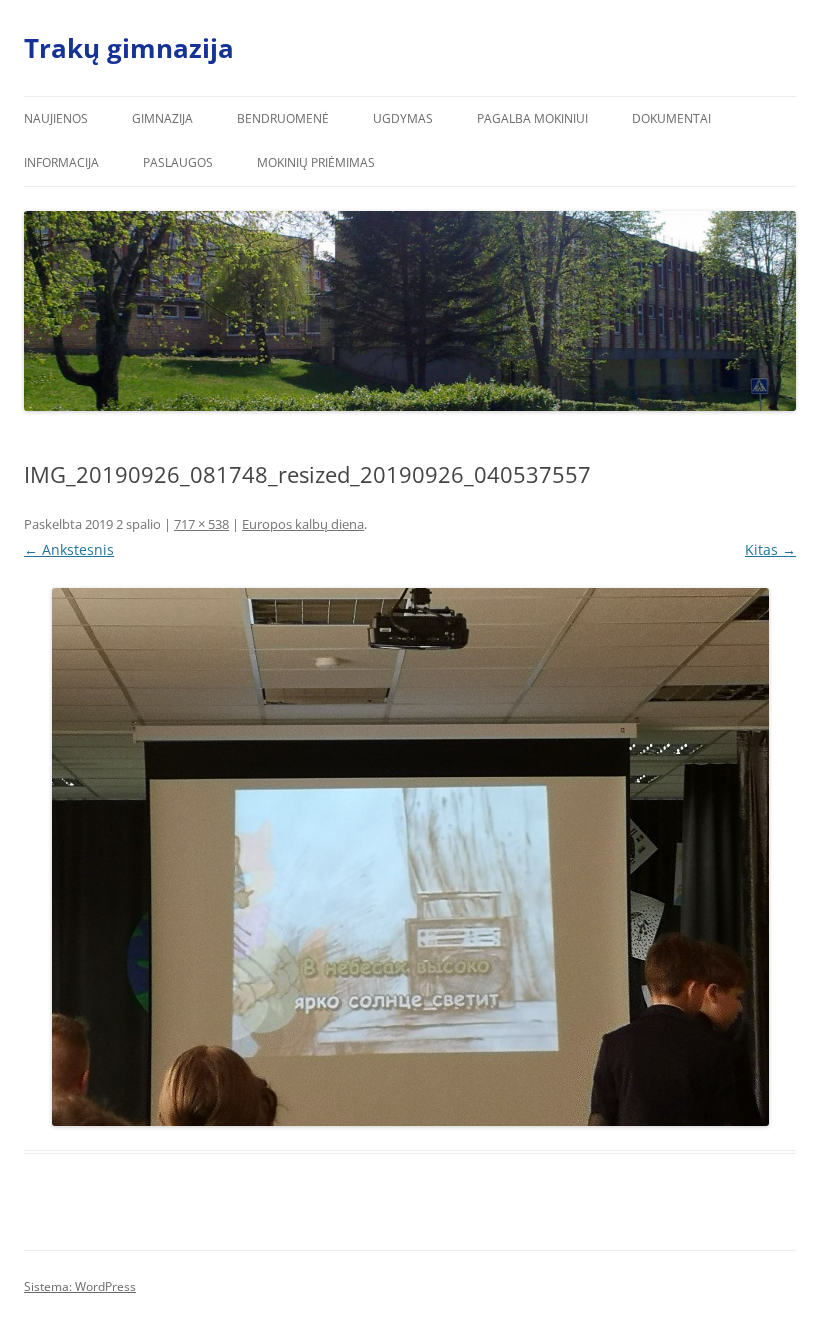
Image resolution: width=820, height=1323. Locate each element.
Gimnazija (162, 118)
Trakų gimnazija (129, 48)
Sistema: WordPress (80, 1286)
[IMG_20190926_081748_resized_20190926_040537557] (410, 857)
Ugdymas (403, 118)
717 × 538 (201, 524)
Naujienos (56, 118)
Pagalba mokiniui (532, 118)
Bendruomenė (283, 118)
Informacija (61, 162)
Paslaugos (178, 162)
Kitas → (770, 549)
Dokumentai (671, 118)
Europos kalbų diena (303, 524)
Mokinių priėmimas (316, 162)
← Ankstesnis (69, 549)
